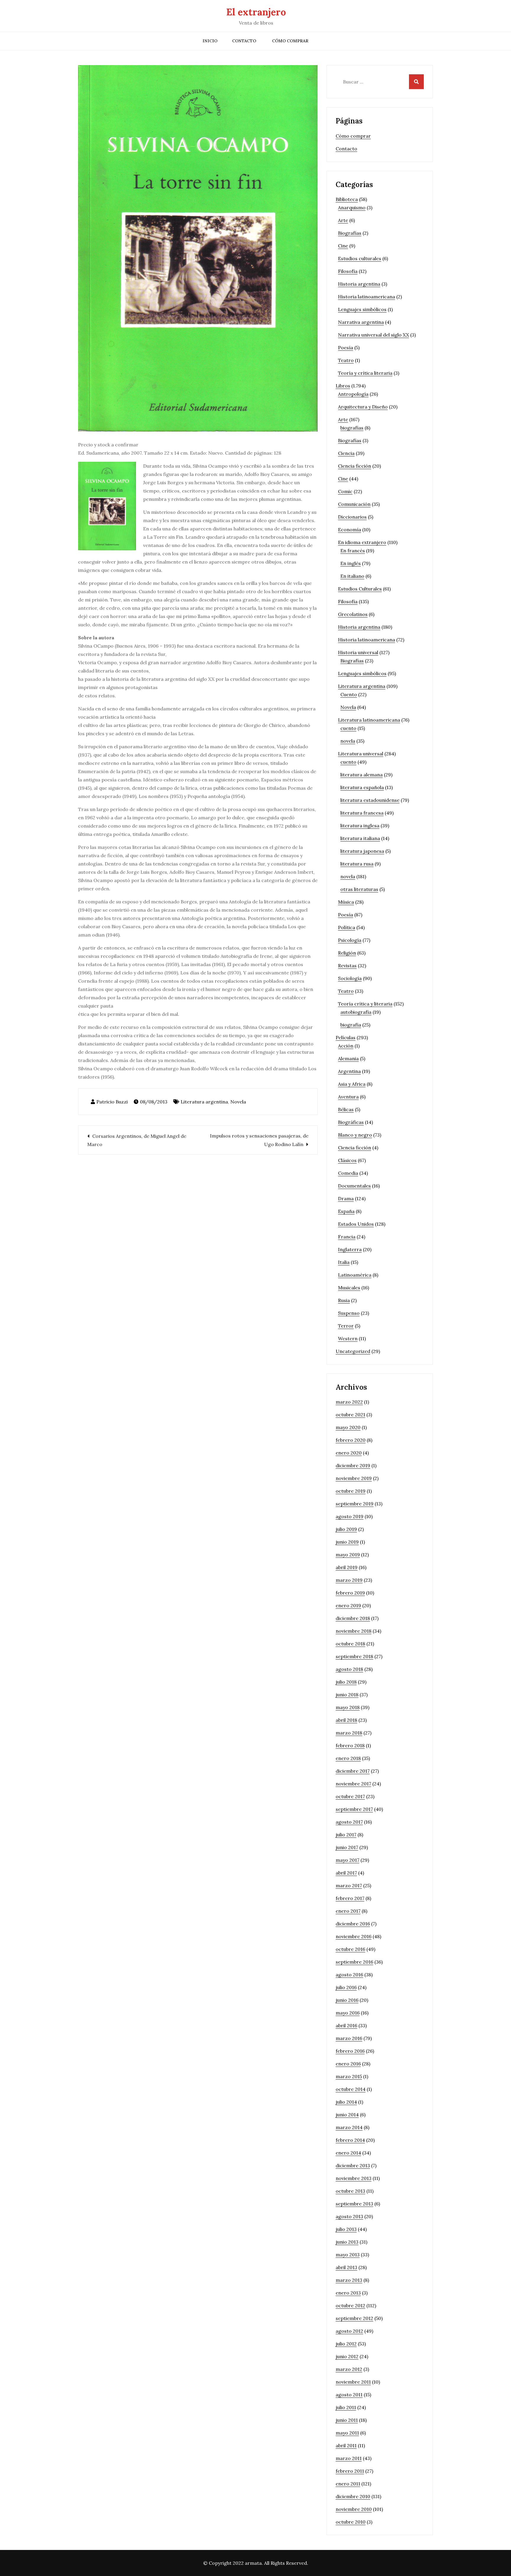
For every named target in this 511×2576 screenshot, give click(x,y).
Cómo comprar (290, 41)
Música (346, 902)
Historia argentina (359, 284)
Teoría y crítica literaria (365, 373)
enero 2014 (348, 2153)
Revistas (347, 966)
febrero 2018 (350, 1745)
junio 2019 (347, 1542)
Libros (343, 386)
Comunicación (354, 504)
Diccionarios (352, 517)
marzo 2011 (349, 2458)
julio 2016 (346, 1987)
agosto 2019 (350, 1516)
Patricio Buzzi (112, 1102)
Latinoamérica (355, 1275)
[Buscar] (416, 82)
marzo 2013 (349, 2280)
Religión (347, 953)
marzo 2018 (349, 1733)
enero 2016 (348, 2064)
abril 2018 (346, 1720)
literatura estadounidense (370, 800)
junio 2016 (347, 2000)
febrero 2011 (350, 2471)
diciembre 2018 (353, 1618)
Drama (346, 1198)
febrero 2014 (350, 2140)
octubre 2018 (350, 1644)
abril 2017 (346, 1873)
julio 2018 (346, 1682)
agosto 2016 (349, 1975)
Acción (346, 1046)
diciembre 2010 (353, 2496)
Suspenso (349, 1313)
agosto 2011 (349, 2395)
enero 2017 (348, 1911)
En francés (353, 551)
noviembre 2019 (354, 1478)
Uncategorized (353, 1351)
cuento (348, 728)
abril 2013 (346, 2267)
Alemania (348, 1058)
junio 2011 (347, 2420)
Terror (346, 1326)
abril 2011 (346, 2445)
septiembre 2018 (354, 1656)
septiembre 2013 (354, 2204)
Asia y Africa (352, 1084)
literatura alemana (362, 775)
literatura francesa (362, 813)
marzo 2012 (349, 2369)
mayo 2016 (348, 2013)
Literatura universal (361, 754)
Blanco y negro (355, 1135)
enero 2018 (348, 1758)
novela (348, 741)
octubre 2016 (350, 1949)
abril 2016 (346, 2025)
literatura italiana (360, 838)
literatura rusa (357, 864)
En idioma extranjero (362, 542)
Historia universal (358, 652)
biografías (352, 428)
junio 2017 (347, 1847)
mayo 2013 (348, 2255)
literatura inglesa (360, 826)
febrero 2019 (350, 1593)
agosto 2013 (349, 2216)
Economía (350, 530)
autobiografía (356, 1012)
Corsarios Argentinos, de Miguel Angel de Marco (137, 1140)
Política (347, 927)
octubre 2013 (350, 2191)
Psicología (350, 940)
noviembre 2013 (354, 2178)
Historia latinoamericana (367, 297)
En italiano (352, 576)
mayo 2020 (348, 1427)
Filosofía (348, 271)
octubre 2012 (350, 2305)
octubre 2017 (350, 1796)
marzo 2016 (349, 2038)
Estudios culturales (360, 258)
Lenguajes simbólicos (362, 309)
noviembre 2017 (353, 1784)
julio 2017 (346, 1835)
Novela (238, 1102)
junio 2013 (347, 2242)
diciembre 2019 (353, 1465)
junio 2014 (347, 2115)
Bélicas (346, 1109)
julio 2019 (346, 1529)
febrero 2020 (351, 1440)
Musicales (349, 1288)
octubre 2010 (351, 2522)
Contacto (244, 41)
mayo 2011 (347, 2433)
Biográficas (351, 1122)
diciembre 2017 (353, 1771)
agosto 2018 (349, 1669)
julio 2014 (346, 2102)
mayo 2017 (347, 1860)
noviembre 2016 (354, 1936)
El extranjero (256, 12)
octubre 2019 (351, 1491)
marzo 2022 (349, 1402)
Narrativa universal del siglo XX (373, 335)
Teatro (346, 360)
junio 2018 (347, 1695)
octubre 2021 (350, 1415)
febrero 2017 (350, 1898)
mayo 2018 (348, 1707)
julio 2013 (346, 2229)
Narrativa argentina (361, 322)
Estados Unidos (356, 1224)
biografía (351, 1025)
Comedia (348, 1173)
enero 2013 (348, 2293)
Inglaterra (350, 1249)
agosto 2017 (349, 1822)
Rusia (344, 1300)
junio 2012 (347, 2356)
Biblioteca (347, 199)
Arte (343, 220)
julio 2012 (346, 2344)
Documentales (354, 1186)
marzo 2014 (349, 2127)
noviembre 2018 (354, 1631)
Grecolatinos (353, 614)
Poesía (346, 347)
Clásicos (347, 1160)
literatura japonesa (362, 851)
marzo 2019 (349, 1580)
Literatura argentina (204, 1102)
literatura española (362, 787)
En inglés (351, 563)
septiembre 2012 (354, 2318)
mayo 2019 (348, 1555)
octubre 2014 (351, 2089)
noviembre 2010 (354, 2509)
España (346, 1211)
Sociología (350, 978)
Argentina (349, 1071)
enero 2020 (349, 1453)
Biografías (350, 233)
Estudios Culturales (360, 589)
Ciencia (346, 453)
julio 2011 (346, 2407)
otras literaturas (359, 889)
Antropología (353, 394)
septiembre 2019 (355, 1504)
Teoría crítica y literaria (365, 1004)
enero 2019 (348, 1605)
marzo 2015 (349, 2076)
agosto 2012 (349, 2331)
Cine (343, 246)
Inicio (210, 41)
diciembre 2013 (353, 2165)
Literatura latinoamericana (369, 720)
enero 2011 (348, 2484)
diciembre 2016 (353, 1924)
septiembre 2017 (354, 1809)
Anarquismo (352, 207)
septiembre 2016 (354, 1962)
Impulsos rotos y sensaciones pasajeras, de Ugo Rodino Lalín (259, 1140)
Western (348, 1338)
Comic (345, 491)
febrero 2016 (350, 2051)
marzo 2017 (349, 1885)
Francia (347, 1237)
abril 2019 (347, 1567)
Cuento (349, 694)
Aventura (348, 1097)
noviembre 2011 (353, 2382)
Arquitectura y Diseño (363, 407)
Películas (346, 1037)
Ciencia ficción (355, 466)
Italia (344, 1262)
